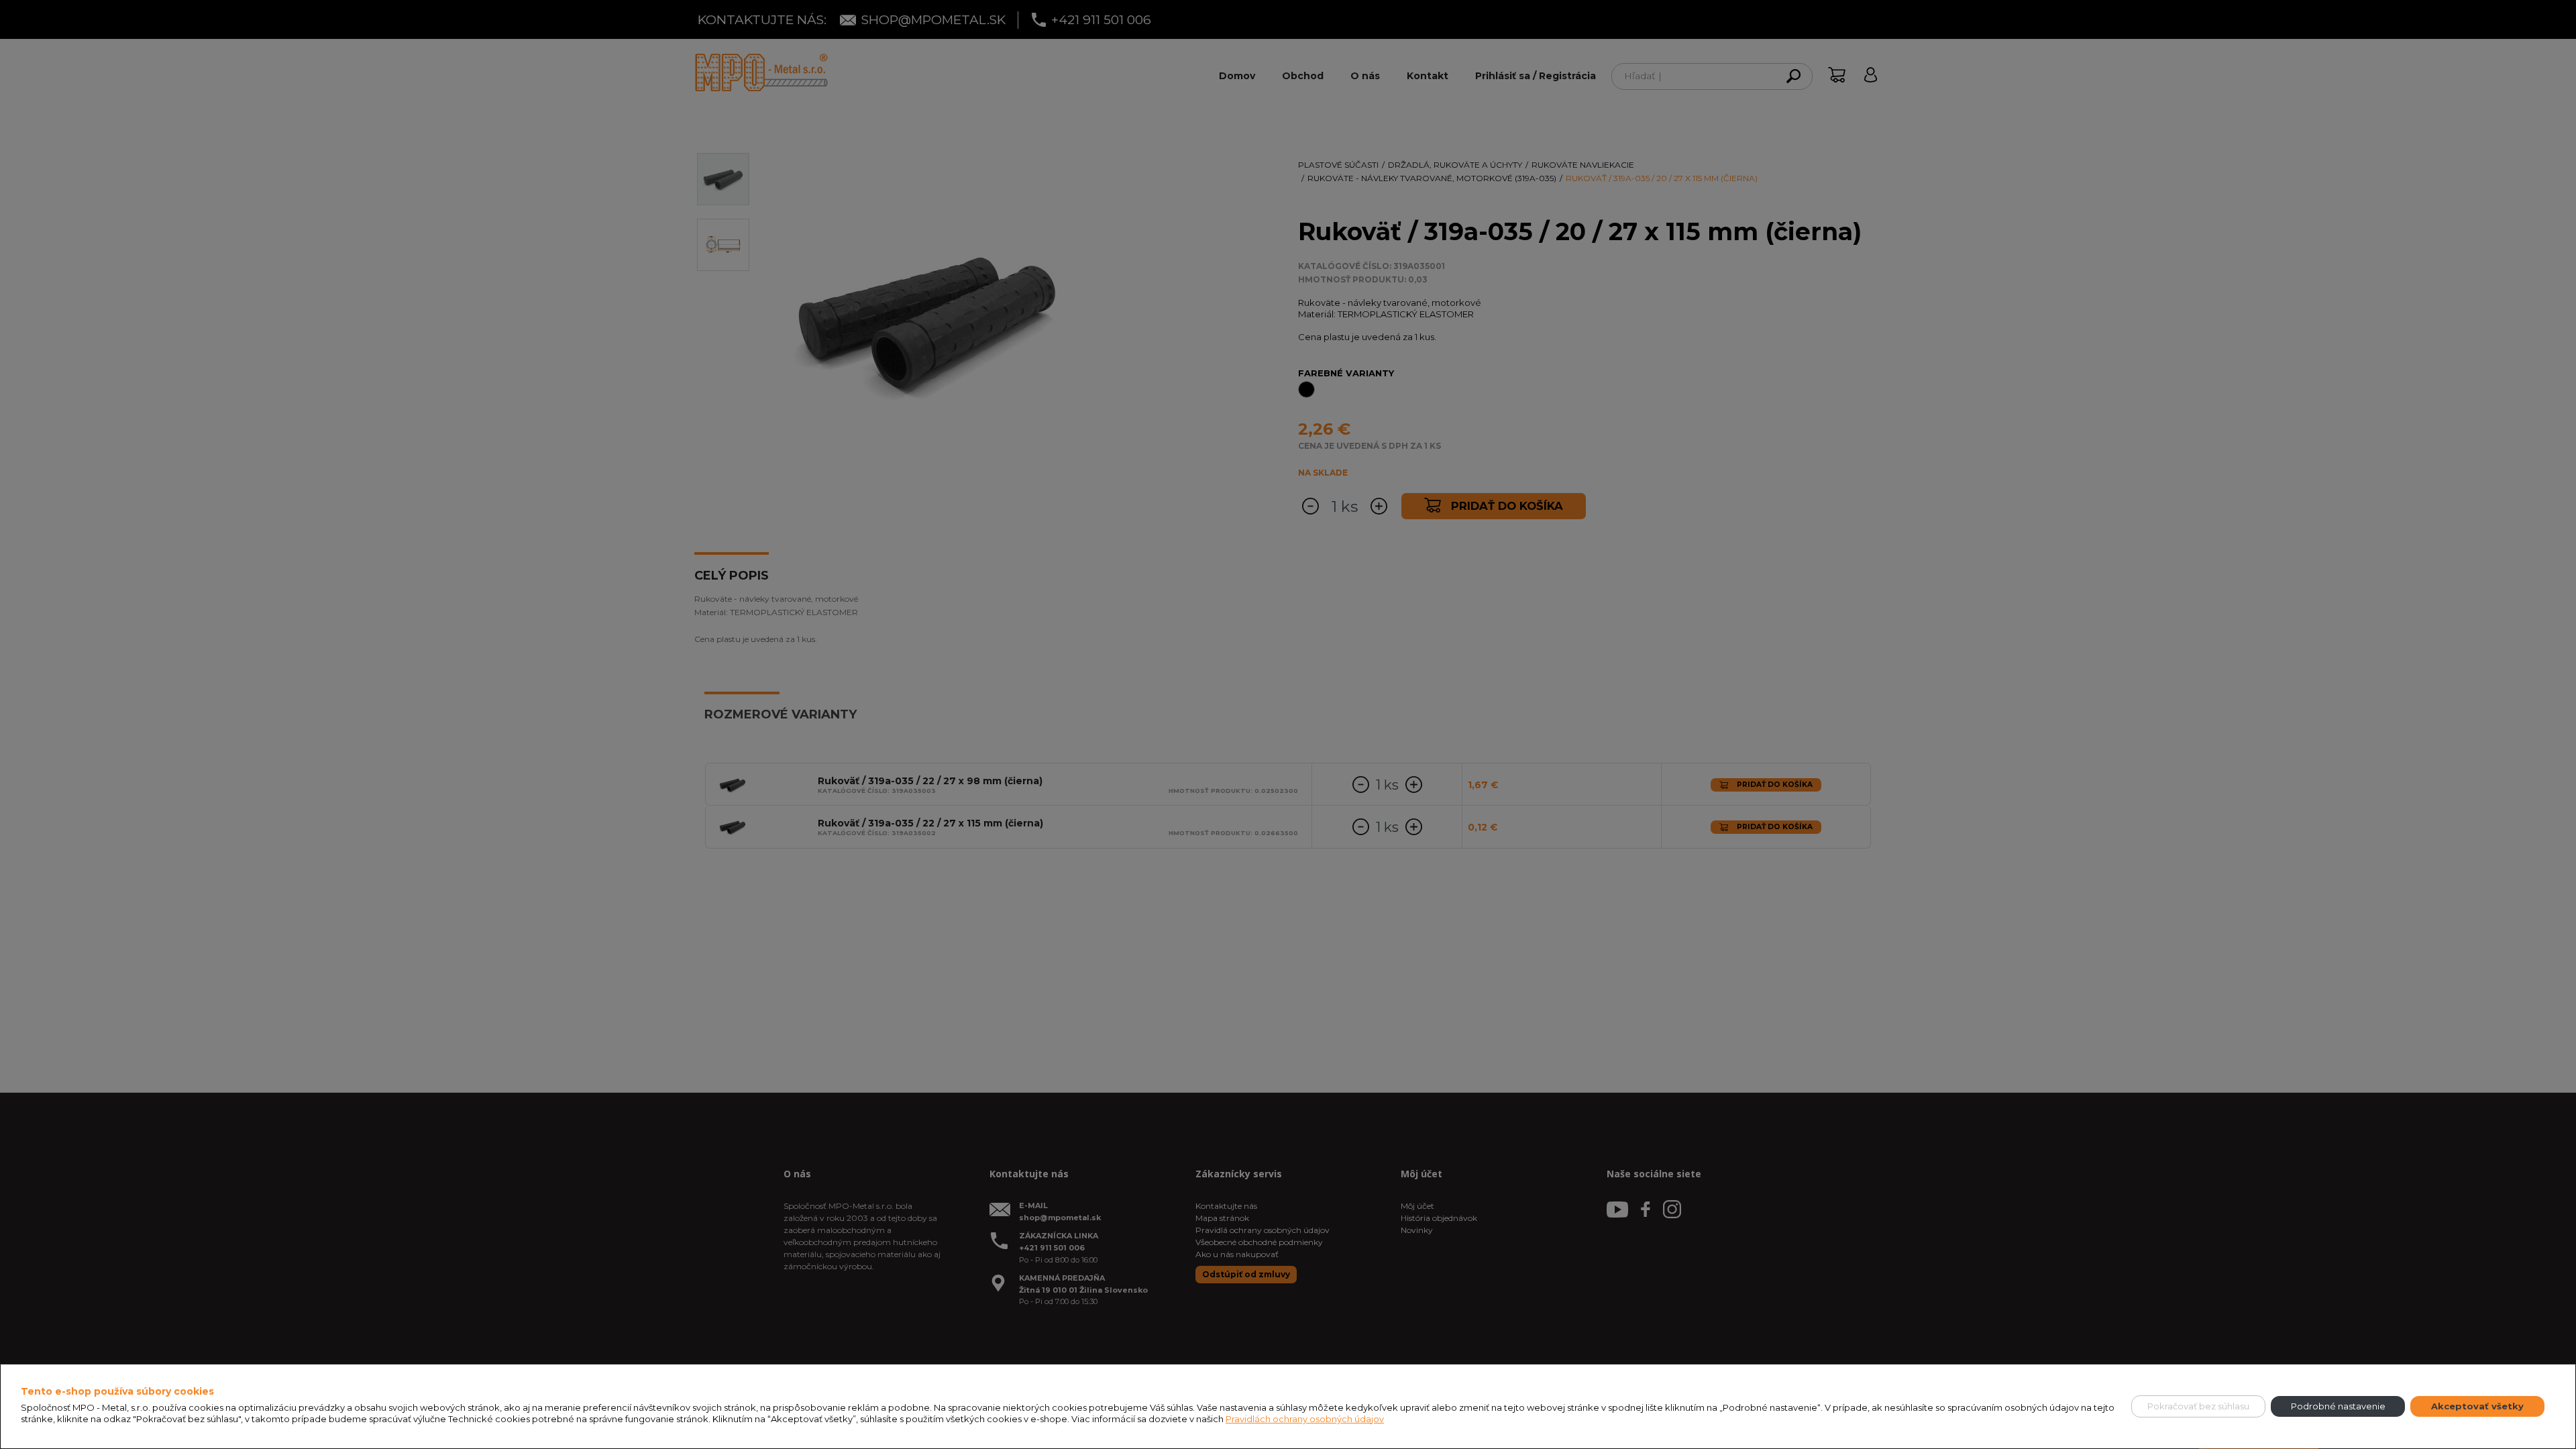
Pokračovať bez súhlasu (2198, 1406)
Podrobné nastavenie (2338, 1406)
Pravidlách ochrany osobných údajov (1305, 1419)
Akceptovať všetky (2477, 1406)
